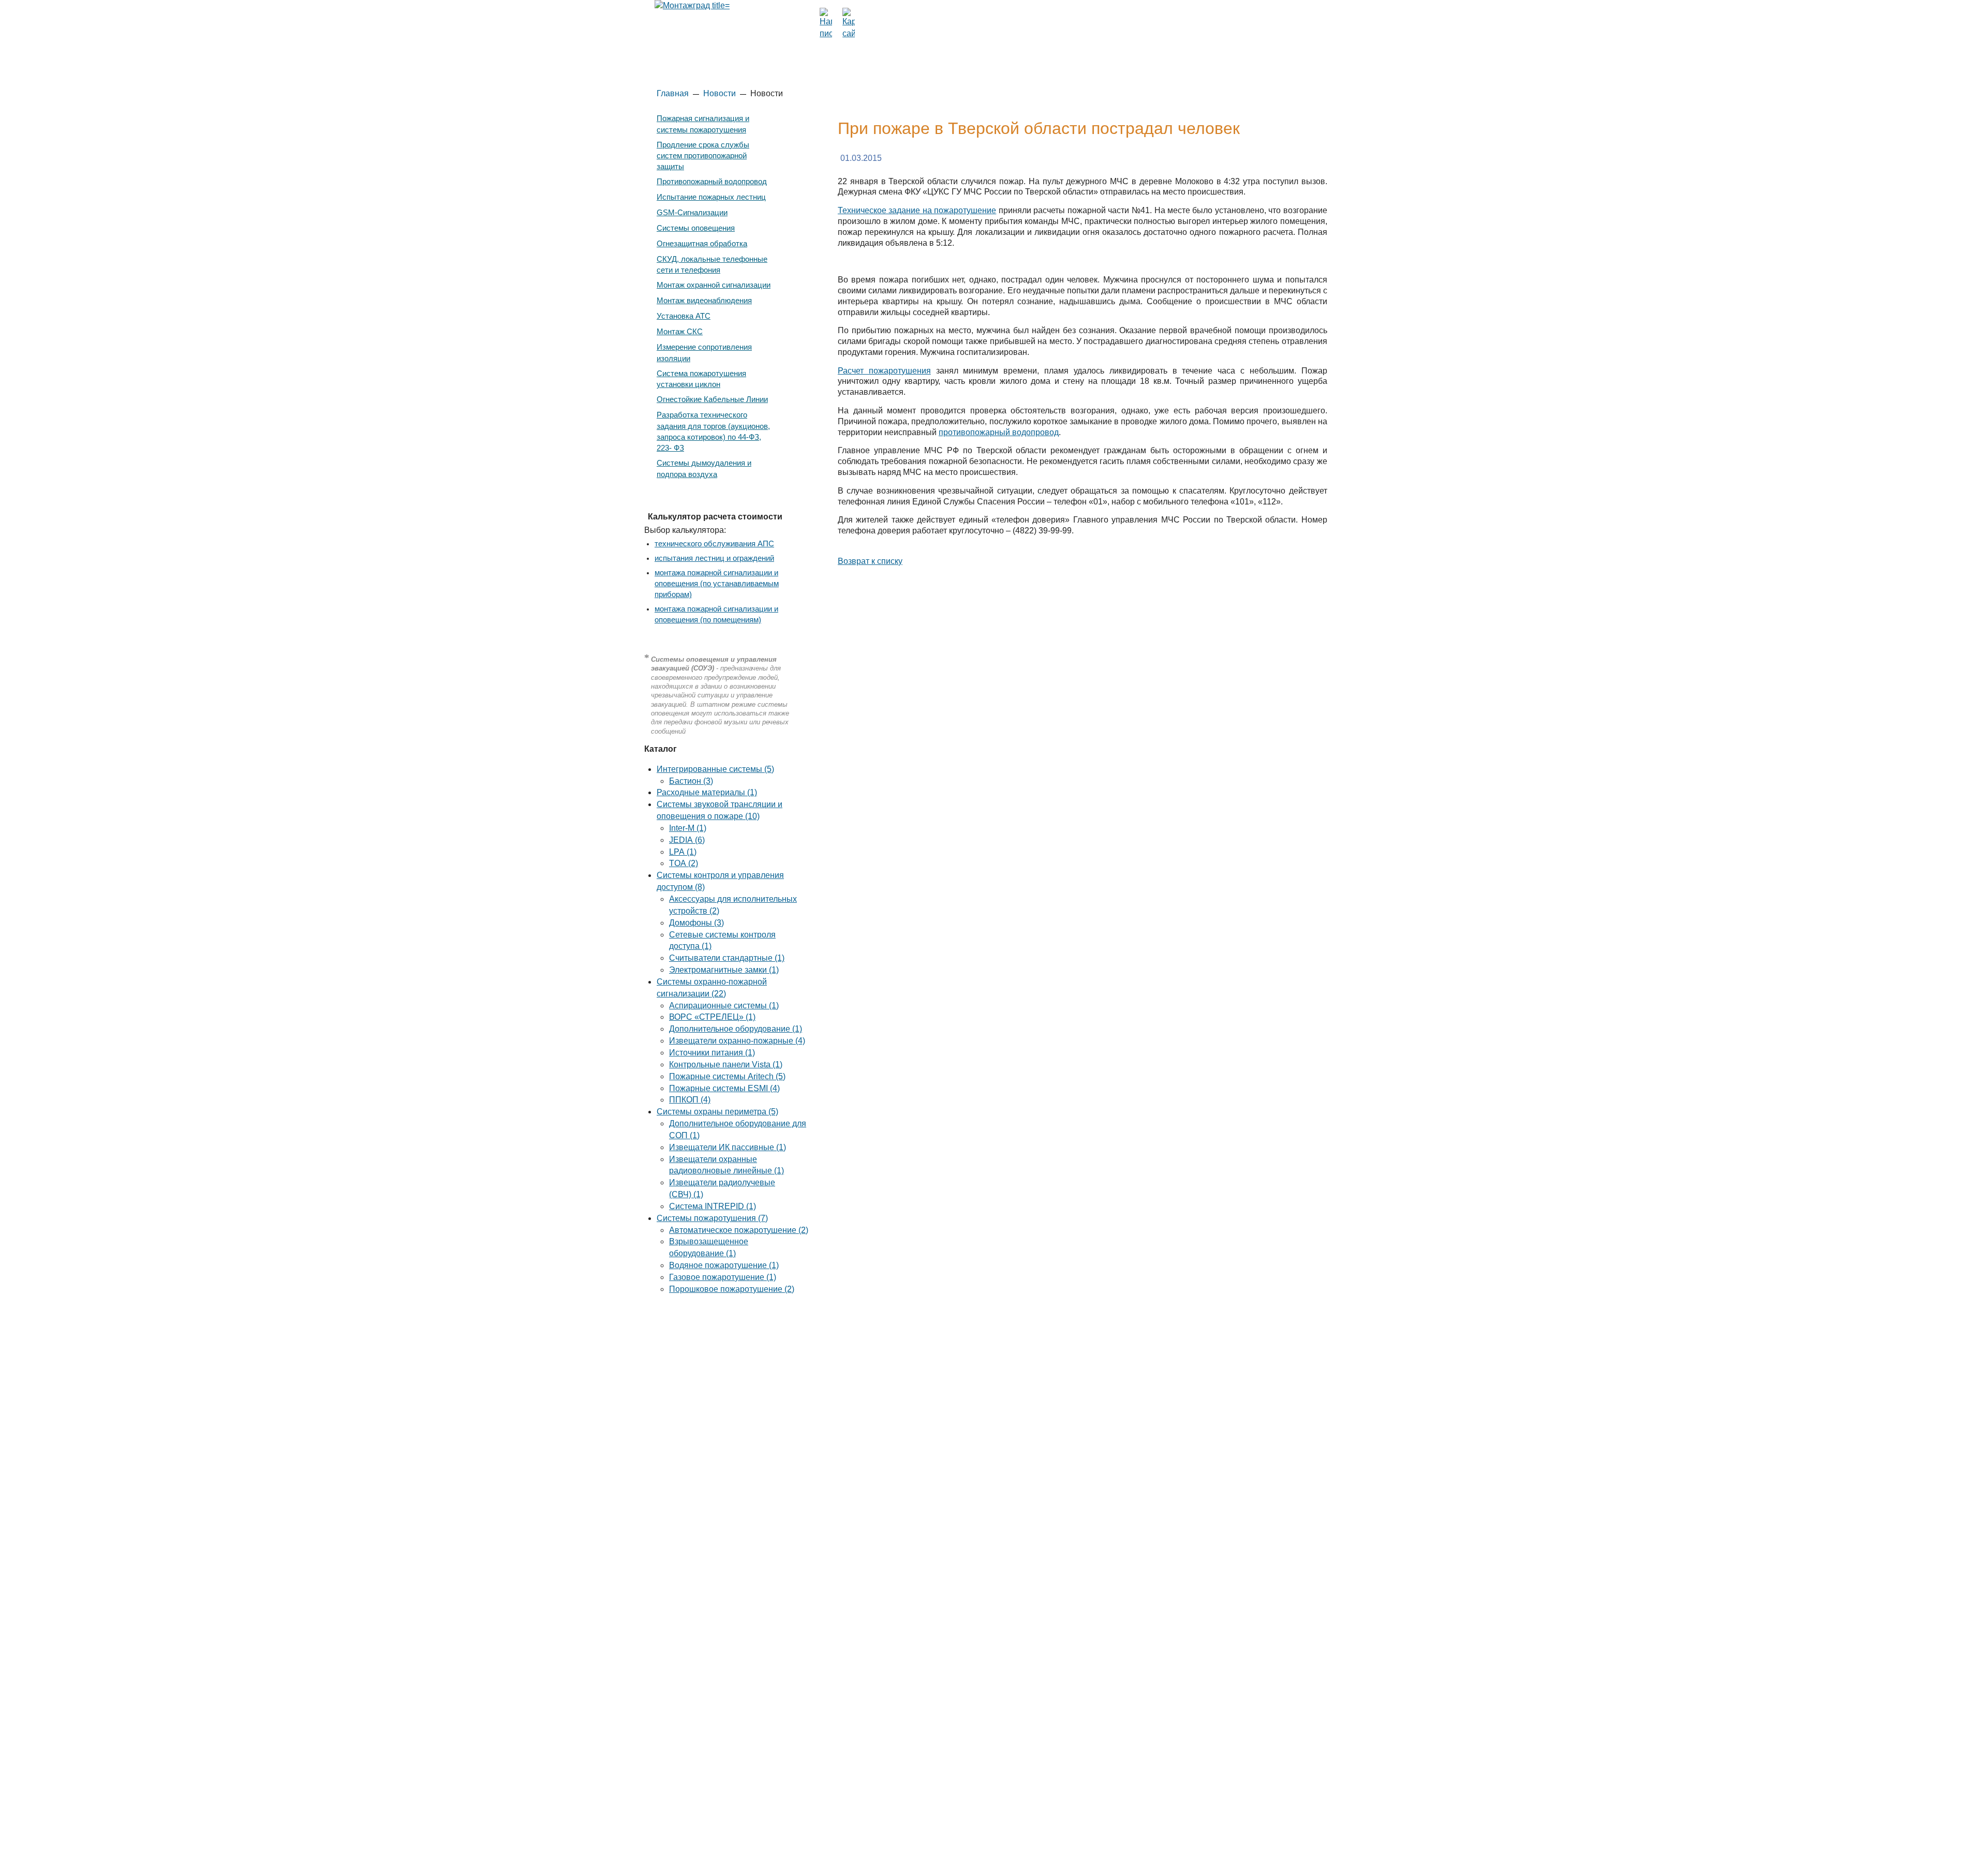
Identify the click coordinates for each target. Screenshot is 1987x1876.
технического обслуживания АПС (714, 544)
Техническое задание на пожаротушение (917, 210)
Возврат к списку (870, 561)
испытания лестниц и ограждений (714, 558)
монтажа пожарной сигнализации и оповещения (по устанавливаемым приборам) (717, 584)
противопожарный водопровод (999, 432)
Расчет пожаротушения (884, 371)
